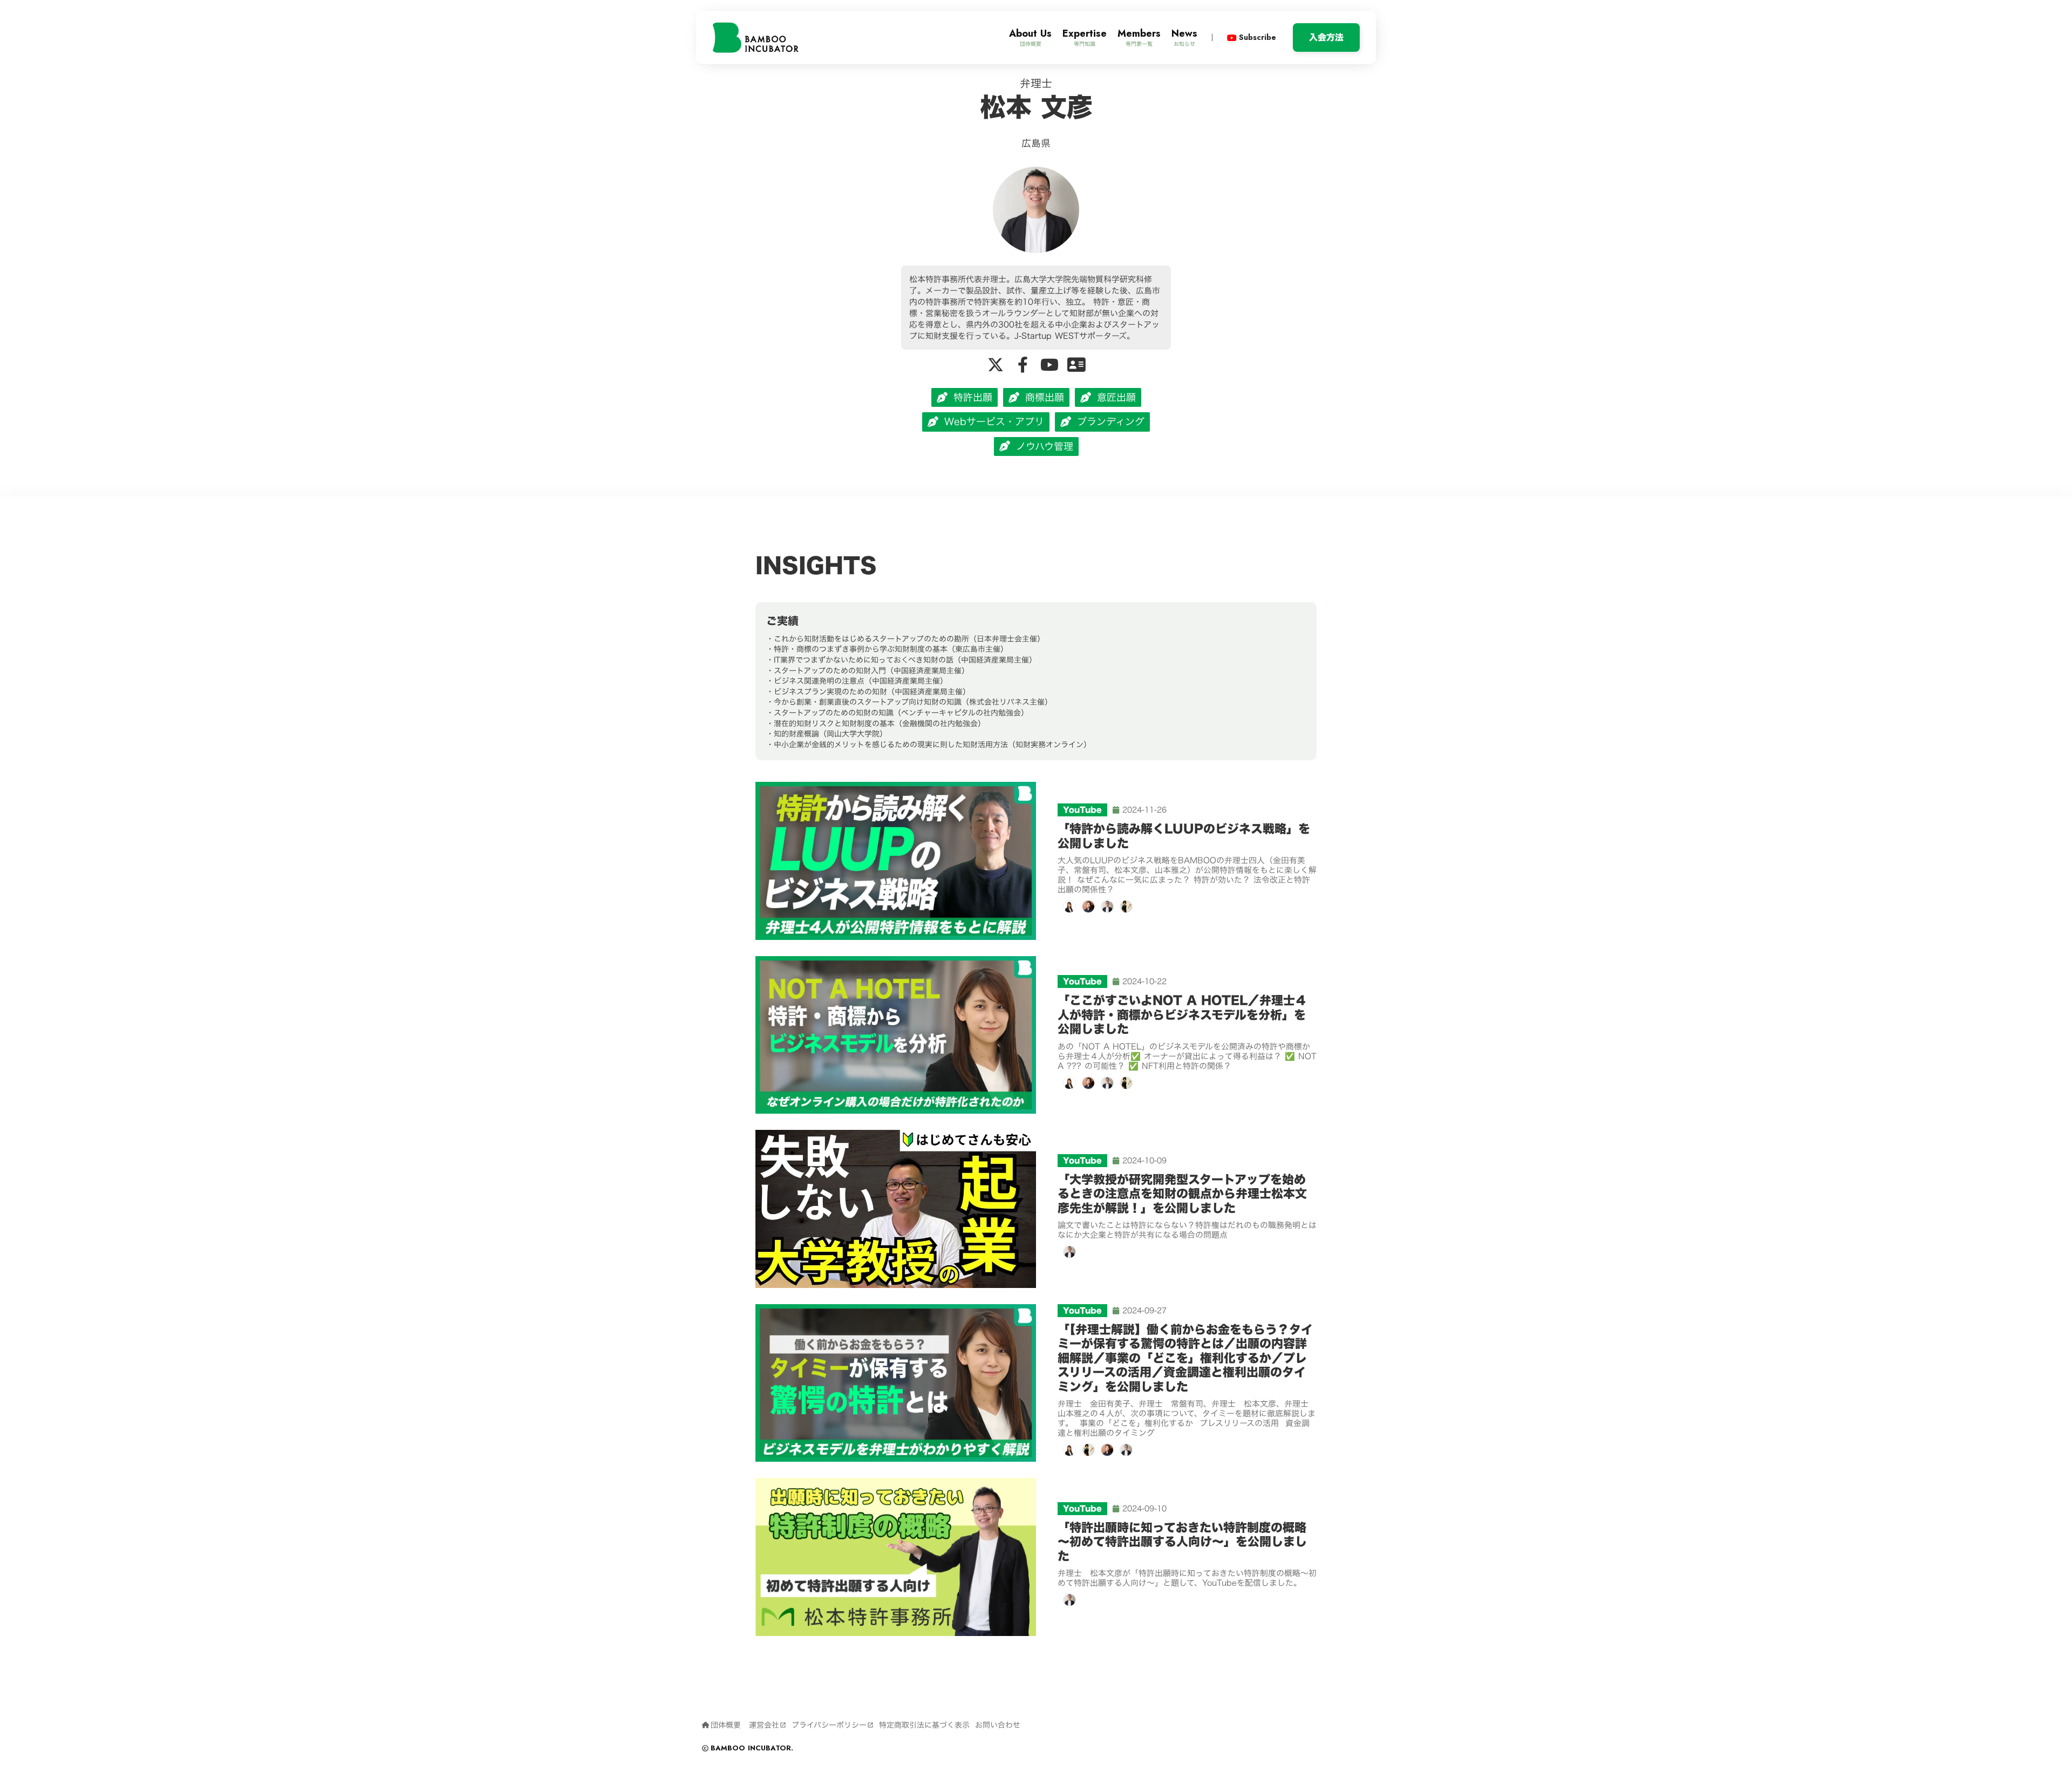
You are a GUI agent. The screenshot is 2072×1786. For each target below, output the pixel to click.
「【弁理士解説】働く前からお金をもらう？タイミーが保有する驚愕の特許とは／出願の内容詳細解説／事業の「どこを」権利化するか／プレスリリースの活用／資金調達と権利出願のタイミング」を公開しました (1185, 1358)
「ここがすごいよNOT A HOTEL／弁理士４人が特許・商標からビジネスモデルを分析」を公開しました (1182, 1015)
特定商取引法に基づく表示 (924, 1725)
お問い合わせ (998, 1725)
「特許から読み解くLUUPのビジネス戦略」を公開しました (1184, 836)
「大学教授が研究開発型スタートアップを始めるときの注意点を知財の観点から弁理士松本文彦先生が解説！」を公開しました (1182, 1194)
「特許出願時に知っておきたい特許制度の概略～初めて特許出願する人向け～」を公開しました (1182, 1542)
